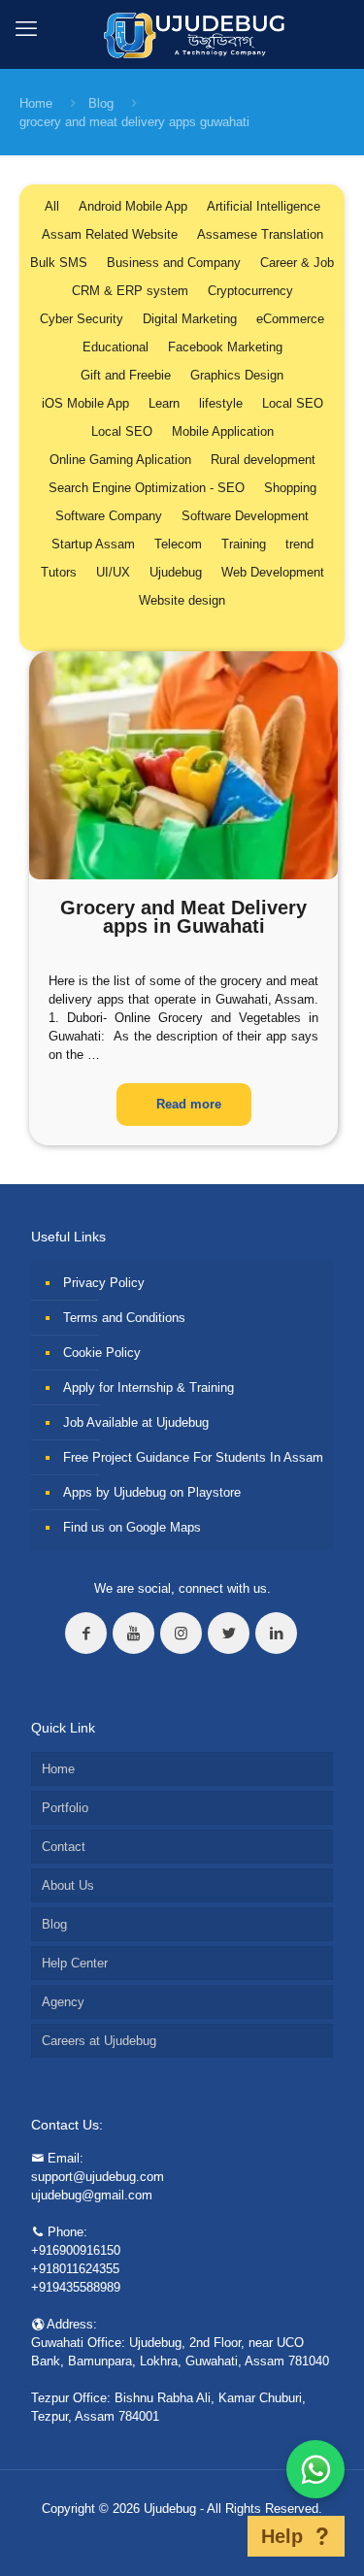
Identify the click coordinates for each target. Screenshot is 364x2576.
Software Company (109, 516)
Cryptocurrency (250, 291)
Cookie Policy (102, 1353)
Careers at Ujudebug (99, 2041)
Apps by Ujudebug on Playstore (152, 1492)
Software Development (245, 516)
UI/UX (113, 572)
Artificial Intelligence (264, 206)
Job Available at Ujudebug (136, 1422)
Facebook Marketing (225, 347)
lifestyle (221, 403)
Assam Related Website (110, 234)
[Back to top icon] (222, 2536)
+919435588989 (76, 2287)
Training (244, 544)
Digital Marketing (190, 319)
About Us (68, 1885)
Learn (164, 403)
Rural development (263, 460)
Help (282, 2536)
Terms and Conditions (124, 1318)
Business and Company (174, 263)
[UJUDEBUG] (182, 34)
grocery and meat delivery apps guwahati (134, 122)
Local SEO (293, 403)
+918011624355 (75, 2269)
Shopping (290, 488)
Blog (101, 103)
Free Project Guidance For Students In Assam (193, 1457)
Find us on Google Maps (132, 1527)
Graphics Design (237, 375)
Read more (189, 1104)
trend (299, 544)
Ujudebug (176, 572)
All (52, 206)
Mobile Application (223, 431)
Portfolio (65, 1808)
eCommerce (290, 319)
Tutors (59, 572)
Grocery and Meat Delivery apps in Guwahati (183, 917)
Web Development (273, 572)
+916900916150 (76, 2250)
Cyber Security (82, 319)
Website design (182, 600)
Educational (116, 347)
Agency (63, 2002)
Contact (64, 1847)
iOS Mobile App (85, 403)
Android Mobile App (133, 206)
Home (36, 103)
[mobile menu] (26, 29)
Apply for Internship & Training (149, 1387)
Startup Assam (93, 544)
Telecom (178, 544)
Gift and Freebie (126, 375)
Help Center (75, 1963)
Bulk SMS (59, 263)
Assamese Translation (260, 234)
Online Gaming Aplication (120, 460)
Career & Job (297, 263)
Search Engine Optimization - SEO (147, 488)
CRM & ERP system (130, 291)
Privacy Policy (104, 1283)
